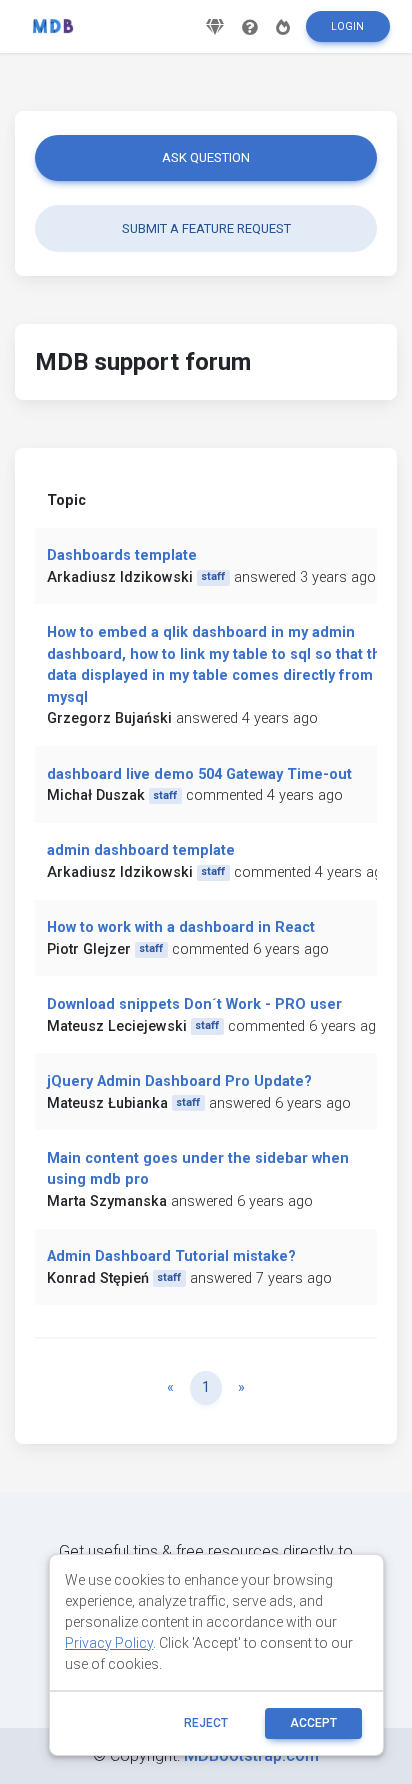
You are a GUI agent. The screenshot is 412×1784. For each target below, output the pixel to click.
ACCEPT (313, 1723)
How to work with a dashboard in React (181, 927)
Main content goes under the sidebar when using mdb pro (198, 1169)
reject (206, 1723)
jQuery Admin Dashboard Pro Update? (179, 1081)
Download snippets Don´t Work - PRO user (194, 1004)
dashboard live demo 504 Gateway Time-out (199, 774)
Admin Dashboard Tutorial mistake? (171, 1256)
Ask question (206, 157)
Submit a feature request (206, 228)
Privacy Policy (109, 1643)
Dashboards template (122, 555)
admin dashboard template (141, 850)
